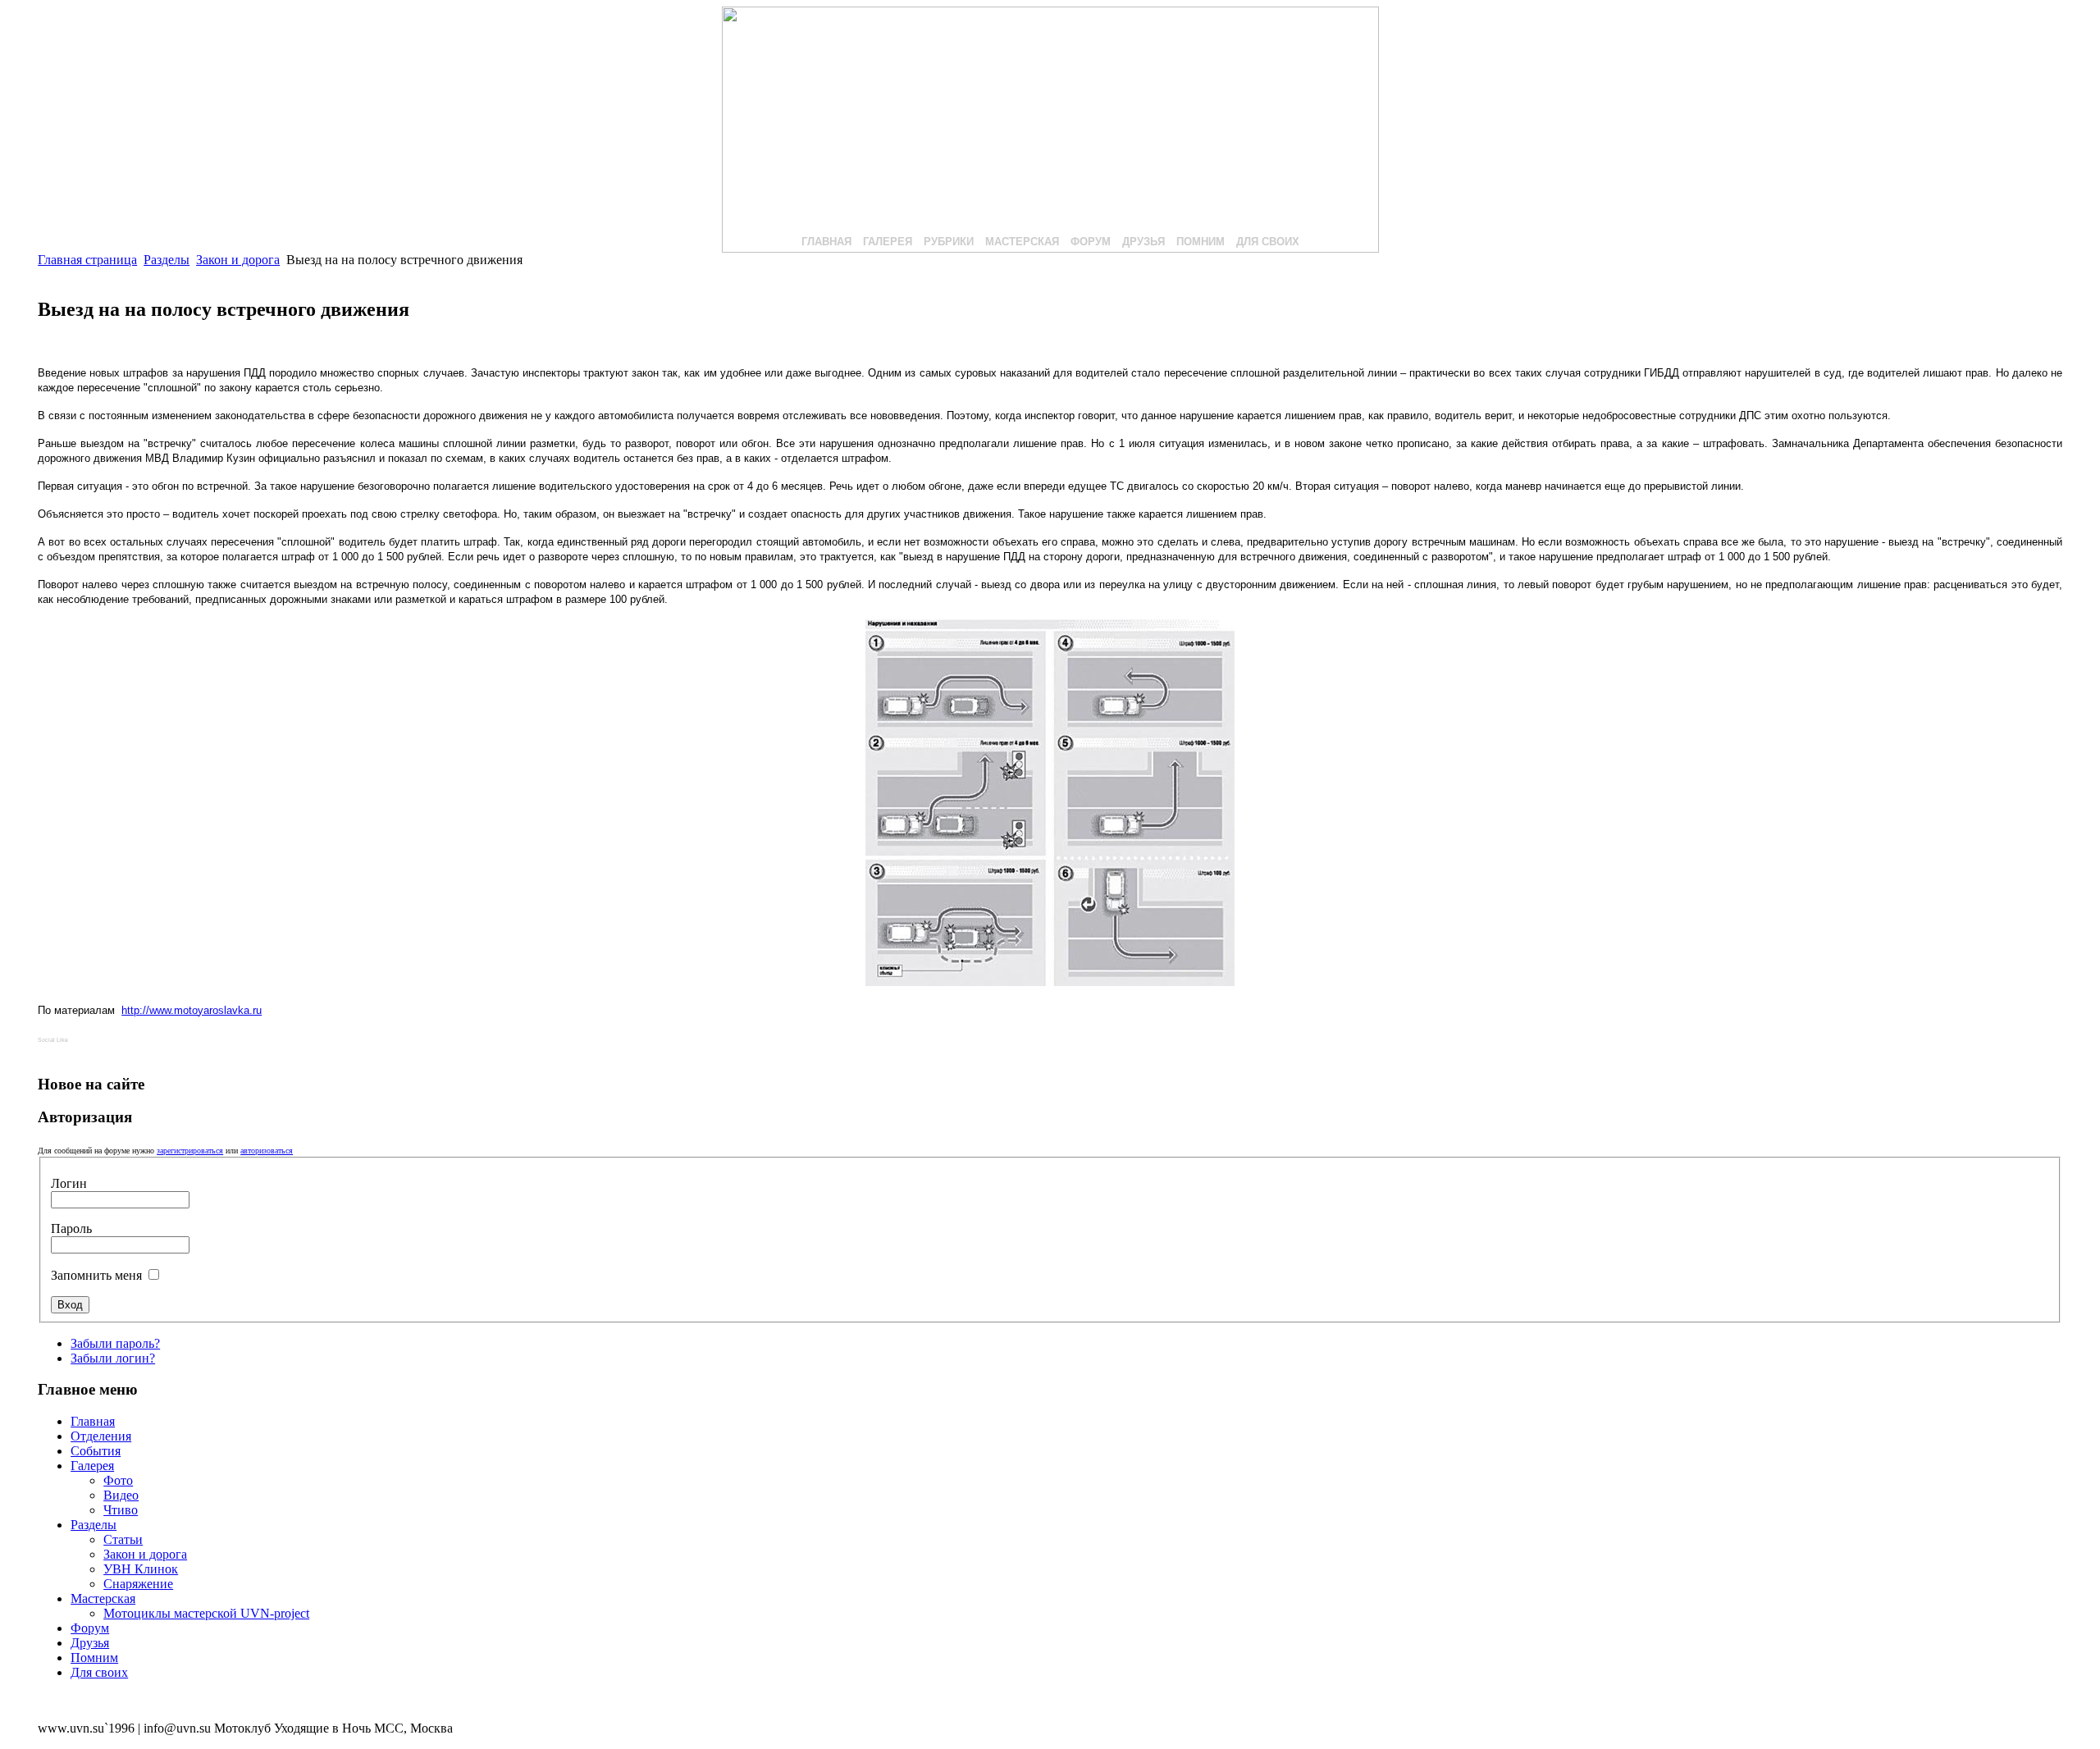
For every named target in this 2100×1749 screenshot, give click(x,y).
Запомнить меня (98, 1275)
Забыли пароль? (115, 1343)
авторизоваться (267, 1151)
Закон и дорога (238, 260)
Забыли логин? (113, 1358)
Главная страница (87, 260)
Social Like (53, 1040)
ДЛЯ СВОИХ (1268, 242)
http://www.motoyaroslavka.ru (192, 1010)
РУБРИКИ (949, 242)
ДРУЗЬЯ (1144, 242)
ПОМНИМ (1201, 242)
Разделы (167, 260)
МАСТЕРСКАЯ (1022, 242)
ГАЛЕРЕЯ (888, 242)
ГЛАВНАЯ (826, 242)
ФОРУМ (1091, 242)
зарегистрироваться (190, 1151)
